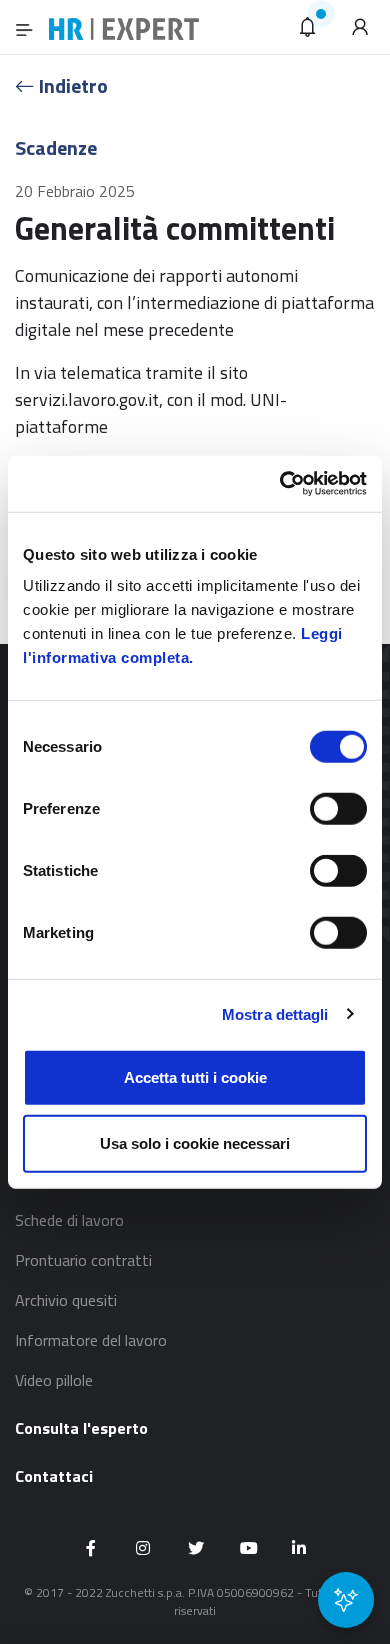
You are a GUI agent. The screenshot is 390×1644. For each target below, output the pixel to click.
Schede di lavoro (69, 1220)
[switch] (338, 809)
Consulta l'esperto (81, 1428)
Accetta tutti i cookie (195, 1077)
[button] (308, 27)
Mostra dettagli (275, 1013)
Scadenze (56, 147)
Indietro (71, 85)
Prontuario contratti (83, 1260)
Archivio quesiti (66, 1300)
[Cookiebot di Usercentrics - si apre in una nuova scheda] (280, 484)
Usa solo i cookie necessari (195, 1142)
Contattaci (54, 1476)
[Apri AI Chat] (346, 1600)
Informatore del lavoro (91, 1340)
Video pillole (54, 1380)
